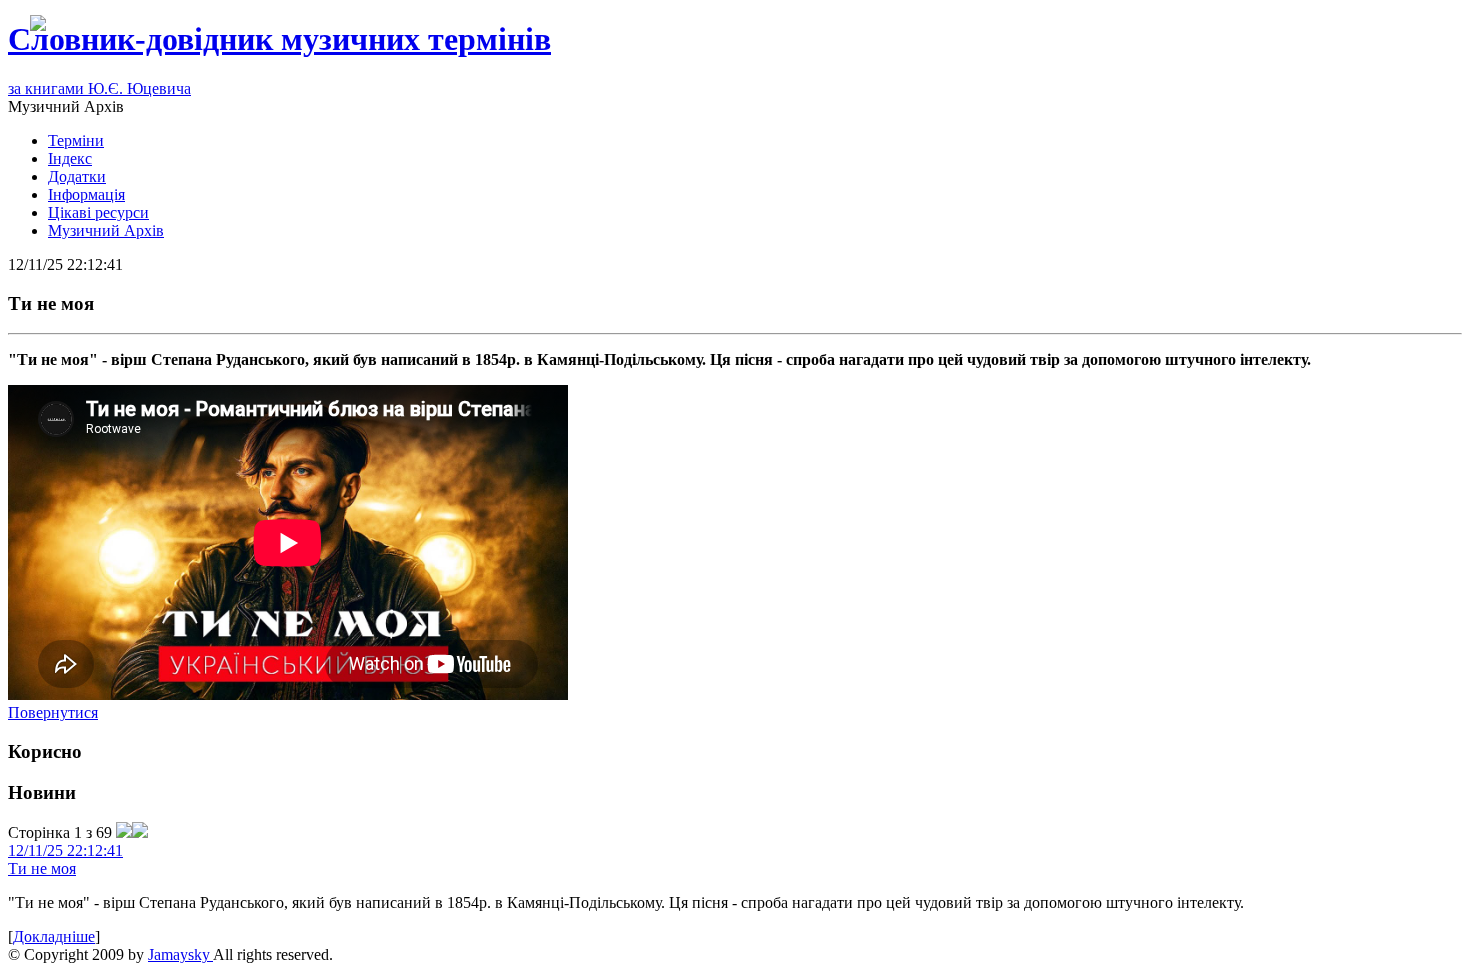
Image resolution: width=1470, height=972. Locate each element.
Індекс (70, 158)
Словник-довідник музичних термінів (279, 39)
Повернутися (53, 712)
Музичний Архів (106, 230)
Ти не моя (42, 868)
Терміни (76, 140)
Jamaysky (180, 954)
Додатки (77, 176)
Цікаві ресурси (98, 212)
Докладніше (54, 936)
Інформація (86, 194)
